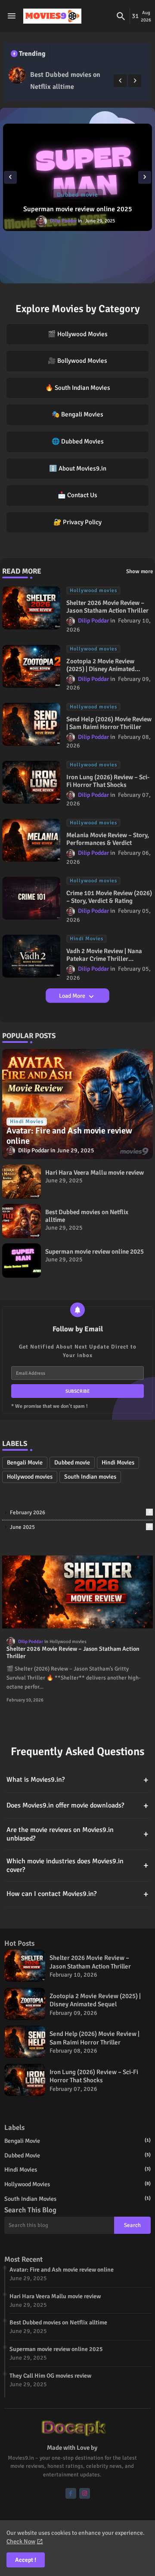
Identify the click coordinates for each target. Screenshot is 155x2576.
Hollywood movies (30, 1477)
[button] (121, 16)
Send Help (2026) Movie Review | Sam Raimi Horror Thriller (109, 723)
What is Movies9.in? (77, 1780)
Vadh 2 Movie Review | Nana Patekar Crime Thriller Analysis (104, 955)
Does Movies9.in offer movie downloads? (77, 1806)
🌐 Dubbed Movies (78, 441)
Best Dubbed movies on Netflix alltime (65, 81)
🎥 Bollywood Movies (77, 361)
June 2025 (81, 1527)
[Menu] (12, 16)
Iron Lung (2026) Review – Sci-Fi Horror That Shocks (108, 781)
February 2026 (80, 1513)
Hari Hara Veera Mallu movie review (95, 1173)
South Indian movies (90, 1477)
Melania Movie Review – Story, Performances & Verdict (108, 839)
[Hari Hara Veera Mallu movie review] (22, 1182)
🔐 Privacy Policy (77, 522)
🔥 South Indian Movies (78, 388)
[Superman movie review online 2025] (77, 177)
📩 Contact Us (77, 495)
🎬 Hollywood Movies (78, 334)
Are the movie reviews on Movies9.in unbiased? (77, 1834)
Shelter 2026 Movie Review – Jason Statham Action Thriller (107, 607)
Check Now (21, 2541)
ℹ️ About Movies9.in (78, 468)
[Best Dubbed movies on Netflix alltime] (17, 75)
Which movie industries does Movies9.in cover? (77, 1865)
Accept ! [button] (26, 2560)
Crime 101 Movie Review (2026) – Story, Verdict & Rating (109, 897)
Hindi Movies (118, 1463)
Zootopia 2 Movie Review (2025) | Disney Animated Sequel (101, 665)
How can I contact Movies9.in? (77, 1894)
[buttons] (71, 2493)
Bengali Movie (25, 1463)
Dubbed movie (72, 1463)
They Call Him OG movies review (50, 2376)
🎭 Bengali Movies (77, 414)
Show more (139, 571)
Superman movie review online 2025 (78, 209)
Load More (73, 996)
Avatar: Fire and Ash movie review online (62, 2270)
